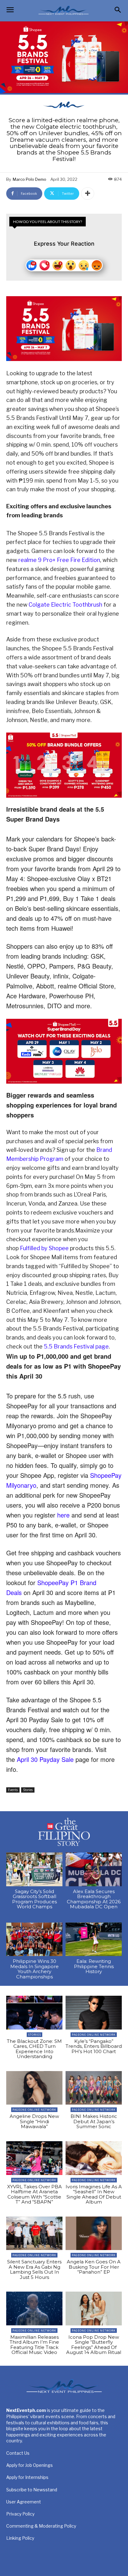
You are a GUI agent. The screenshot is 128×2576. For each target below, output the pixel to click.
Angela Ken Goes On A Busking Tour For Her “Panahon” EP (94, 2267)
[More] (88, 194)
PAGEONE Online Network (94, 2035)
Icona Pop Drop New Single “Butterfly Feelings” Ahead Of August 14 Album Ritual (94, 2345)
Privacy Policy (20, 2514)
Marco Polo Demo (30, 179)
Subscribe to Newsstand (32, 2490)
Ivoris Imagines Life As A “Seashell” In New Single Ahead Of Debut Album (94, 2194)
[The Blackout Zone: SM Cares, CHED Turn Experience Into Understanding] (34, 2013)
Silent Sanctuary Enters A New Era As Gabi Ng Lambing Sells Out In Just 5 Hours (34, 2269)
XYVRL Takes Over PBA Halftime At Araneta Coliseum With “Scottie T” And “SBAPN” (34, 2194)
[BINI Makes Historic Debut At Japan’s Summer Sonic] (94, 2088)
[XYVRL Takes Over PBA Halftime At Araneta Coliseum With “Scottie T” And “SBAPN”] (34, 2158)
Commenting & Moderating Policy (41, 2526)
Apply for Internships (27, 2477)
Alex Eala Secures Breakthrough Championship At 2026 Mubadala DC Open (94, 1899)
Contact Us (18, 2453)
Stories (28, 1790)
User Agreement (24, 2502)
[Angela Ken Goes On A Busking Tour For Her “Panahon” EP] (94, 2233)
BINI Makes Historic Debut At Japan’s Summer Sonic (94, 2121)
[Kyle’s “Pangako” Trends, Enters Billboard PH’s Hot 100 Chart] (94, 2013)
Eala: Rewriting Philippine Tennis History (94, 1966)
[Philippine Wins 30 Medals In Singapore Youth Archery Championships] (34, 1939)
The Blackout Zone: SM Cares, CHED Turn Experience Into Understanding (34, 2049)
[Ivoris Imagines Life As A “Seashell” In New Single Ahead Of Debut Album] (94, 2158)
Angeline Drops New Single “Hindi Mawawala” (34, 2121)
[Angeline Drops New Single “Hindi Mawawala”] (34, 2088)
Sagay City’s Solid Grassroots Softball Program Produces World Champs (34, 1899)
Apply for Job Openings (30, 2465)
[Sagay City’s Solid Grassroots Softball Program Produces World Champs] (34, 1869)
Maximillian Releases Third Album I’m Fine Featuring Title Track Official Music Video (34, 2345)
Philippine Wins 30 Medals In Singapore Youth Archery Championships (34, 1969)
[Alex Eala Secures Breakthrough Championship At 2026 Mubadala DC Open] (94, 1869)
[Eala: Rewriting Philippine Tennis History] (94, 1939)
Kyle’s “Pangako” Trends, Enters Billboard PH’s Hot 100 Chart (94, 2046)
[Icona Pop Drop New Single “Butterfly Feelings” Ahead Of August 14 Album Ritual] (94, 2309)
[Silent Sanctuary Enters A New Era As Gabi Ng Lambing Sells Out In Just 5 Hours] (34, 2233)
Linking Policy (20, 2538)
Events (13, 1790)
